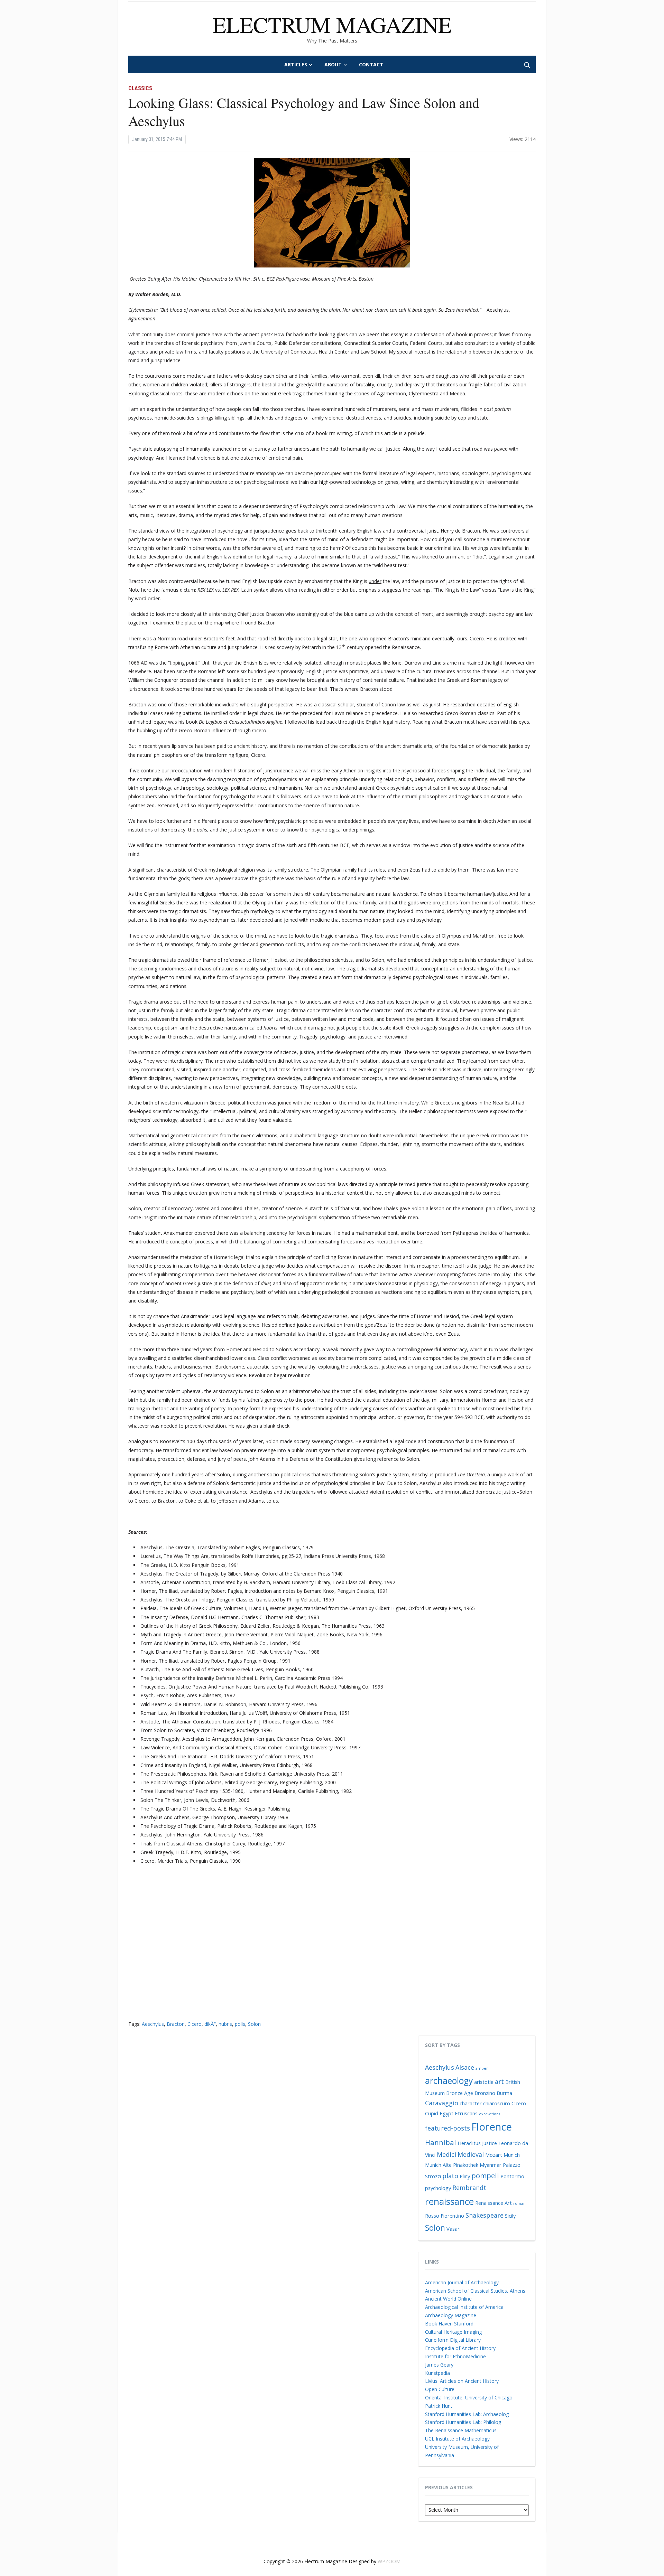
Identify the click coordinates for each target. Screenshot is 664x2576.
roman (519, 2203)
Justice (490, 2143)
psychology (438, 2188)
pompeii (485, 2175)
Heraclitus (469, 2143)
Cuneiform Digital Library (453, 2340)
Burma (504, 2093)
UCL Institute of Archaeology (457, 2439)
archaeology (449, 2081)
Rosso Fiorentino (445, 2216)
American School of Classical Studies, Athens (475, 2291)
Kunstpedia (437, 2373)
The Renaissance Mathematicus (461, 2430)
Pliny (465, 2176)
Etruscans (466, 2113)
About (333, 64)
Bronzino (485, 2093)
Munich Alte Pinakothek (452, 2165)
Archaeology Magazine (451, 2315)
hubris (225, 2024)
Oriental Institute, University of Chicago (469, 2398)
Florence (492, 2127)
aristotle (484, 2082)
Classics (140, 88)
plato (450, 2176)
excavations (490, 2114)
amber (482, 2068)
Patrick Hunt (439, 2406)
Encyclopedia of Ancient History (460, 2348)
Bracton (176, 2024)
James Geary (439, 2365)
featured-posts (448, 2128)
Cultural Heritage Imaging (453, 2332)
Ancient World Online (448, 2299)
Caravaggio (442, 2103)
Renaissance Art (494, 2203)
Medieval (471, 2154)
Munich (512, 2155)
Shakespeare (485, 2215)
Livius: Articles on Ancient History (462, 2381)
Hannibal (441, 2142)
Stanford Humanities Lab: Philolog (463, 2422)
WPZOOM (389, 2561)
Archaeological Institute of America (464, 2307)
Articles (296, 64)
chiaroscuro (497, 2103)
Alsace (465, 2067)
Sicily (510, 2216)
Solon (254, 2024)
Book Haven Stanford (449, 2324)
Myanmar (491, 2165)
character (471, 2103)
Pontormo (512, 2176)
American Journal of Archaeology (462, 2282)
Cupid (432, 2113)
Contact (371, 64)
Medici (446, 2154)
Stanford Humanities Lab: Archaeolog (467, 2414)
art (499, 2081)
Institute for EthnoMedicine (455, 2356)
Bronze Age (460, 2093)
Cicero (195, 2024)
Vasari (454, 2229)
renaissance (449, 2201)
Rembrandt (469, 2188)
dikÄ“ (210, 2024)
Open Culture (440, 2389)
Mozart (494, 2155)
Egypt (446, 2113)
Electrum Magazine (332, 24)
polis (240, 2024)
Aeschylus (153, 2024)
